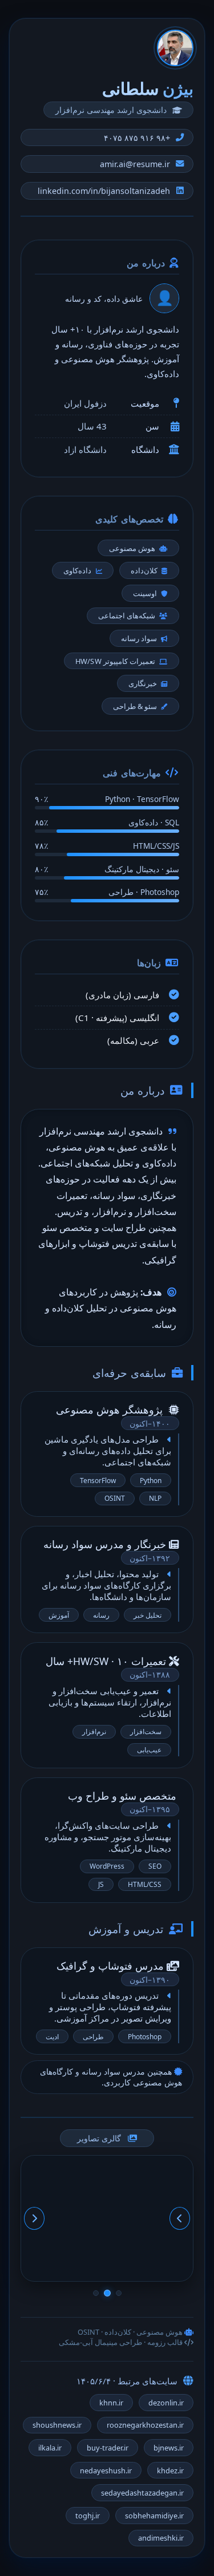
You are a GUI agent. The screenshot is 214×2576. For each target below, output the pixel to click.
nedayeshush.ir (106, 2470)
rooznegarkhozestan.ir (145, 2425)
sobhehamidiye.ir (154, 2516)
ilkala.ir (50, 2448)
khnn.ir (111, 2403)
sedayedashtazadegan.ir (142, 2493)
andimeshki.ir (161, 2538)
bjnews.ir (169, 2448)
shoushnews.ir (57, 2425)
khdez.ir (170, 2470)
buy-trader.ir (108, 2448)
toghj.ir (88, 2516)
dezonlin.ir (166, 2403)
